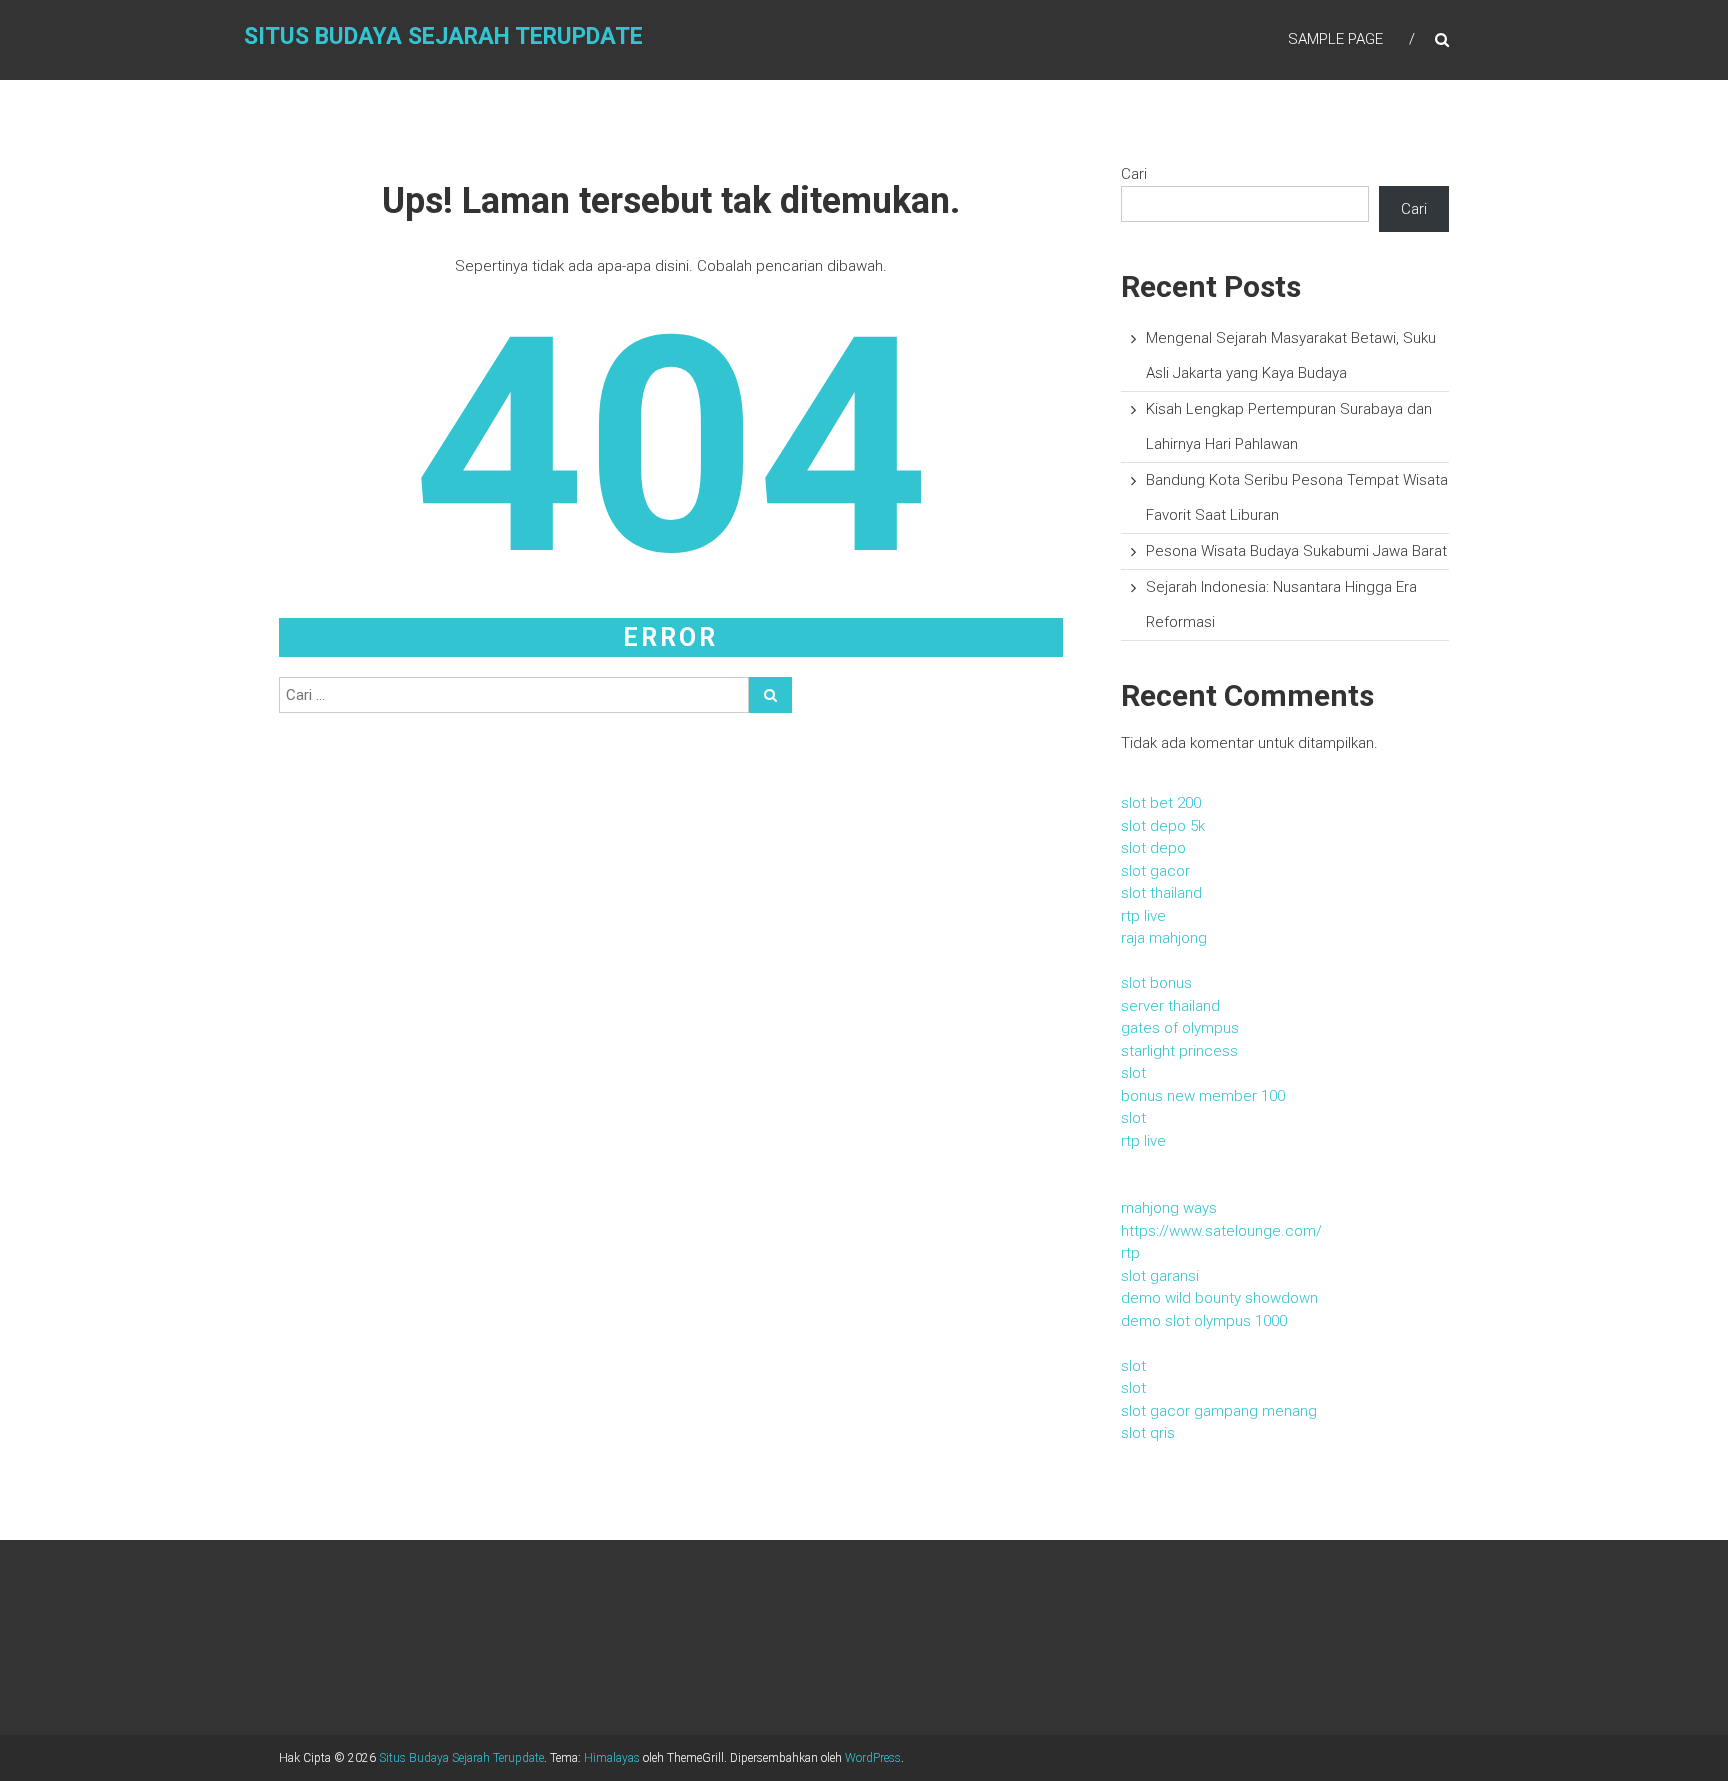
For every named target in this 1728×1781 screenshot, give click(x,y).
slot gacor (1155, 871)
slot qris (1148, 1433)
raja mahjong (1164, 938)
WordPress (873, 1758)
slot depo (1153, 848)
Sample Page (1335, 39)
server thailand (1170, 1006)
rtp (1130, 1253)
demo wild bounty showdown (1219, 1298)
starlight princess (1179, 1051)
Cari (1134, 174)
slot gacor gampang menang (1219, 1411)
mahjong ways (1169, 1208)
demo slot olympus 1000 (1204, 1321)
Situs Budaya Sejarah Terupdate (443, 36)
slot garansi (1160, 1276)
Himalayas (612, 1758)
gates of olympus (1180, 1028)
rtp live (1143, 916)
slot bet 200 (1161, 803)
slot (1133, 1073)
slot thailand (1161, 893)
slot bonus (1156, 983)
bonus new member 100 (1203, 1096)
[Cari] (770, 695)
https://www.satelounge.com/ (1221, 1231)
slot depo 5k (1163, 826)
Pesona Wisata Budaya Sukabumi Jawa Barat (1296, 551)
